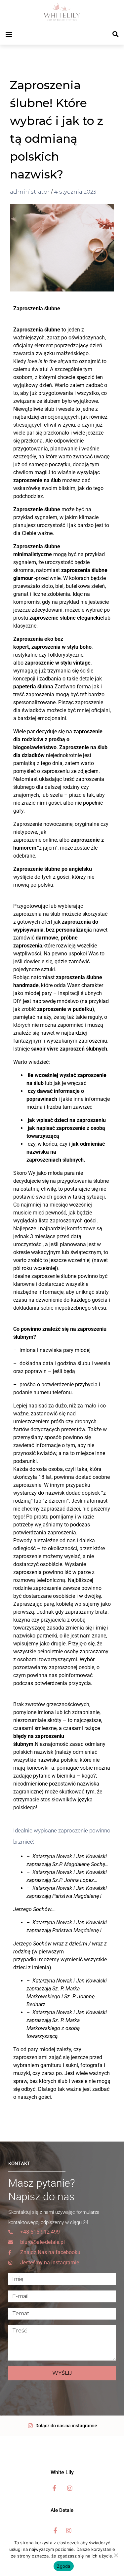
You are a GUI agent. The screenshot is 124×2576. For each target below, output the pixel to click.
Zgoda (63, 2566)
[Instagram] (70, 2488)
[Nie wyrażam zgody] (116, 2555)
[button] (9, 34)
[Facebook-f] (55, 2488)
